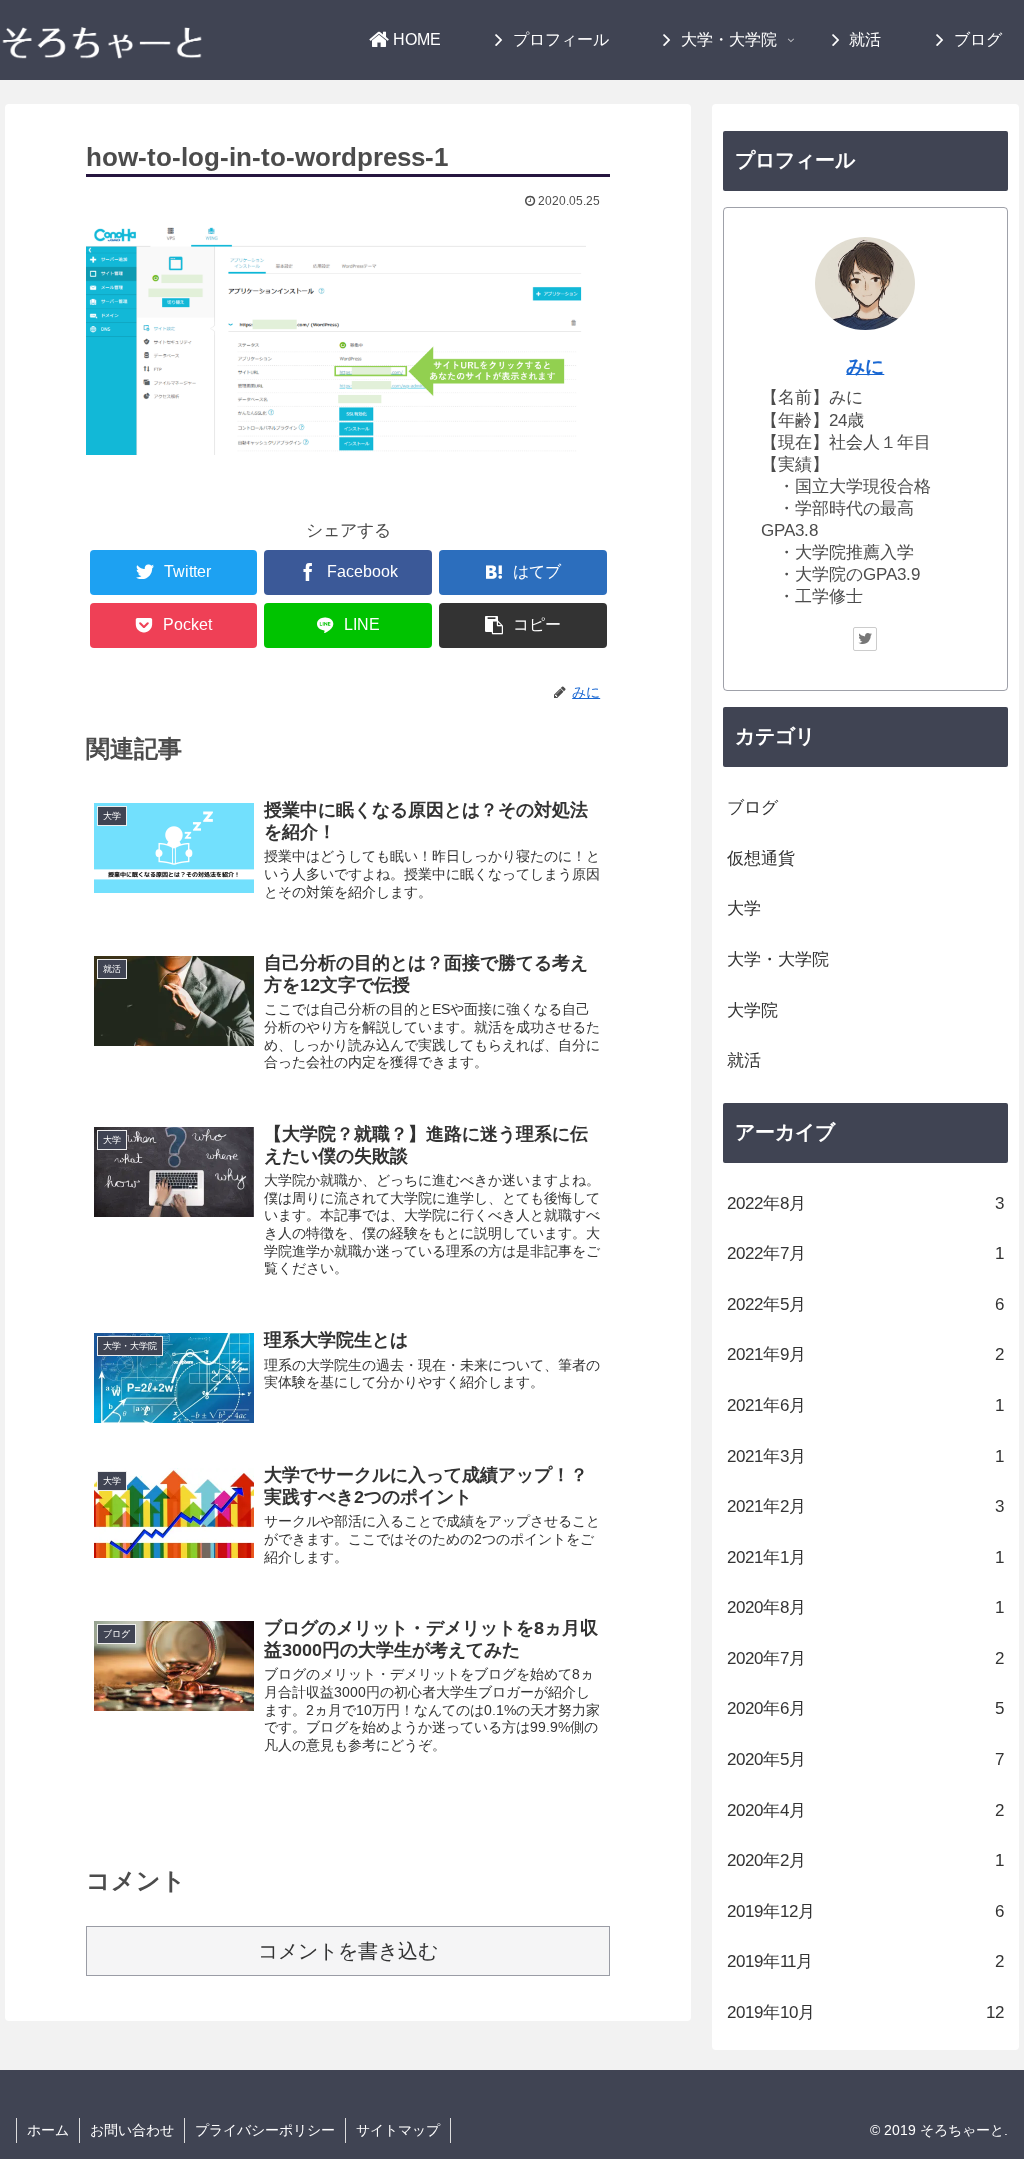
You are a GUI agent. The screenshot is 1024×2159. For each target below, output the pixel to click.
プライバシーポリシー (265, 2130)
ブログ (752, 807)
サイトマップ (398, 2130)
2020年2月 (865, 1860)
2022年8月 (865, 1203)
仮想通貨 (761, 858)
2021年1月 (865, 1557)
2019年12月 (865, 1911)
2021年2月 (865, 1506)
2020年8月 (865, 1607)
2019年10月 (865, 2012)
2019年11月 (865, 1961)
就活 (744, 1060)
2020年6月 (865, 1708)
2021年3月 (865, 1456)
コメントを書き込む (348, 1951)
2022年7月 (865, 1253)
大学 (744, 908)
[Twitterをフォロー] (865, 639)
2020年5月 (865, 1759)
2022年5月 (865, 1304)
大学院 (752, 1010)
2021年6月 (865, 1405)
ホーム (48, 2130)
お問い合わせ (132, 2130)
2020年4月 (865, 1810)
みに (865, 366)
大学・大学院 (778, 959)
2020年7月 (865, 1658)
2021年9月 (865, 1354)
